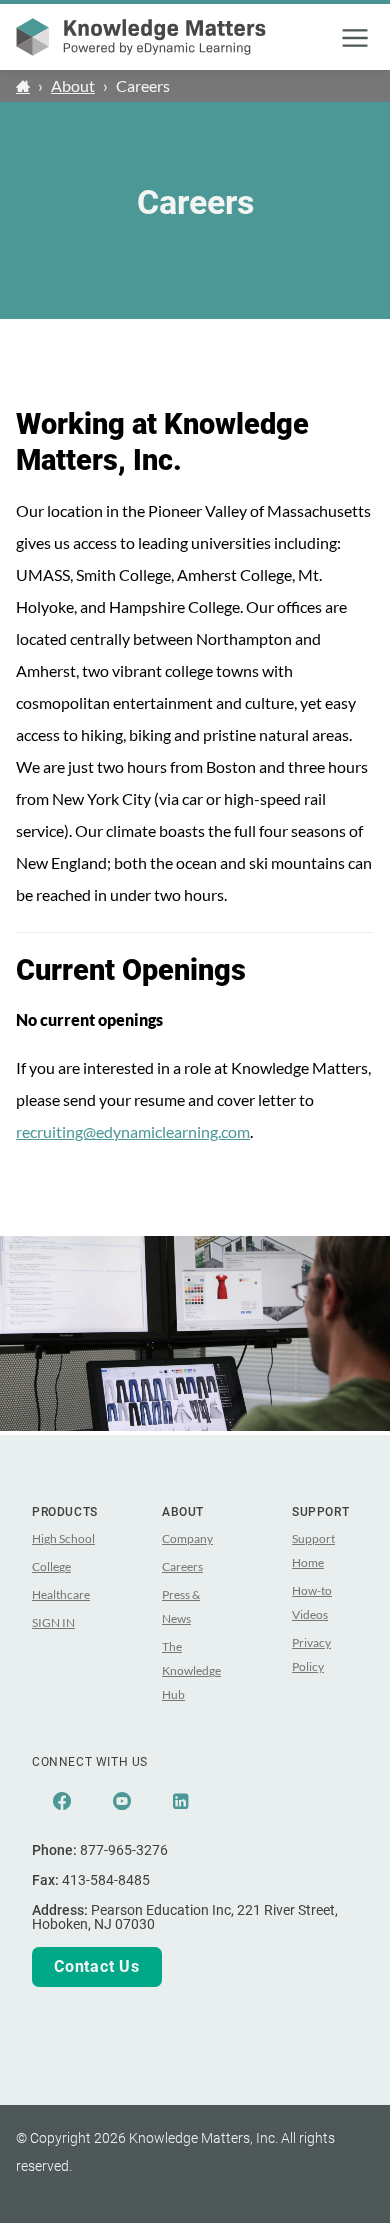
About (73, 85)
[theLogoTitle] (141, 37)
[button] (355, 38)
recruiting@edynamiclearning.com (133, 1131)
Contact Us (97, 1966)
